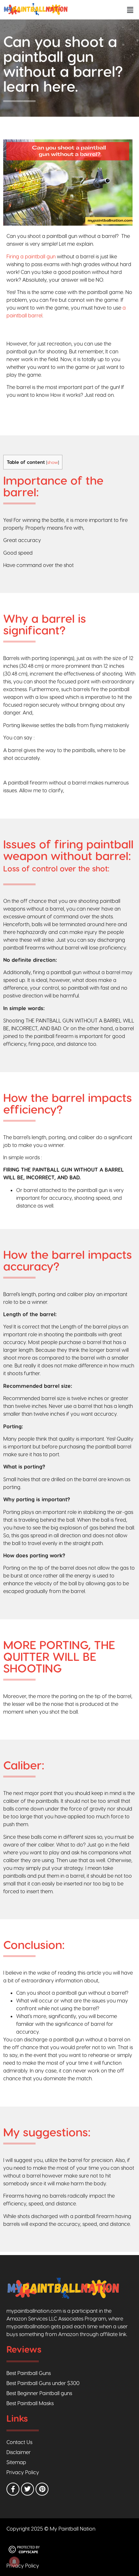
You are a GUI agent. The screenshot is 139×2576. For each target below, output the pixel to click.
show (53, 462)
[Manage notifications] (14, 2562)
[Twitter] (27, 2489)
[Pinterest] (42, 2489)
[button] (130, 10)
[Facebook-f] (13, 2489)
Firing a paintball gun (31, 256)
